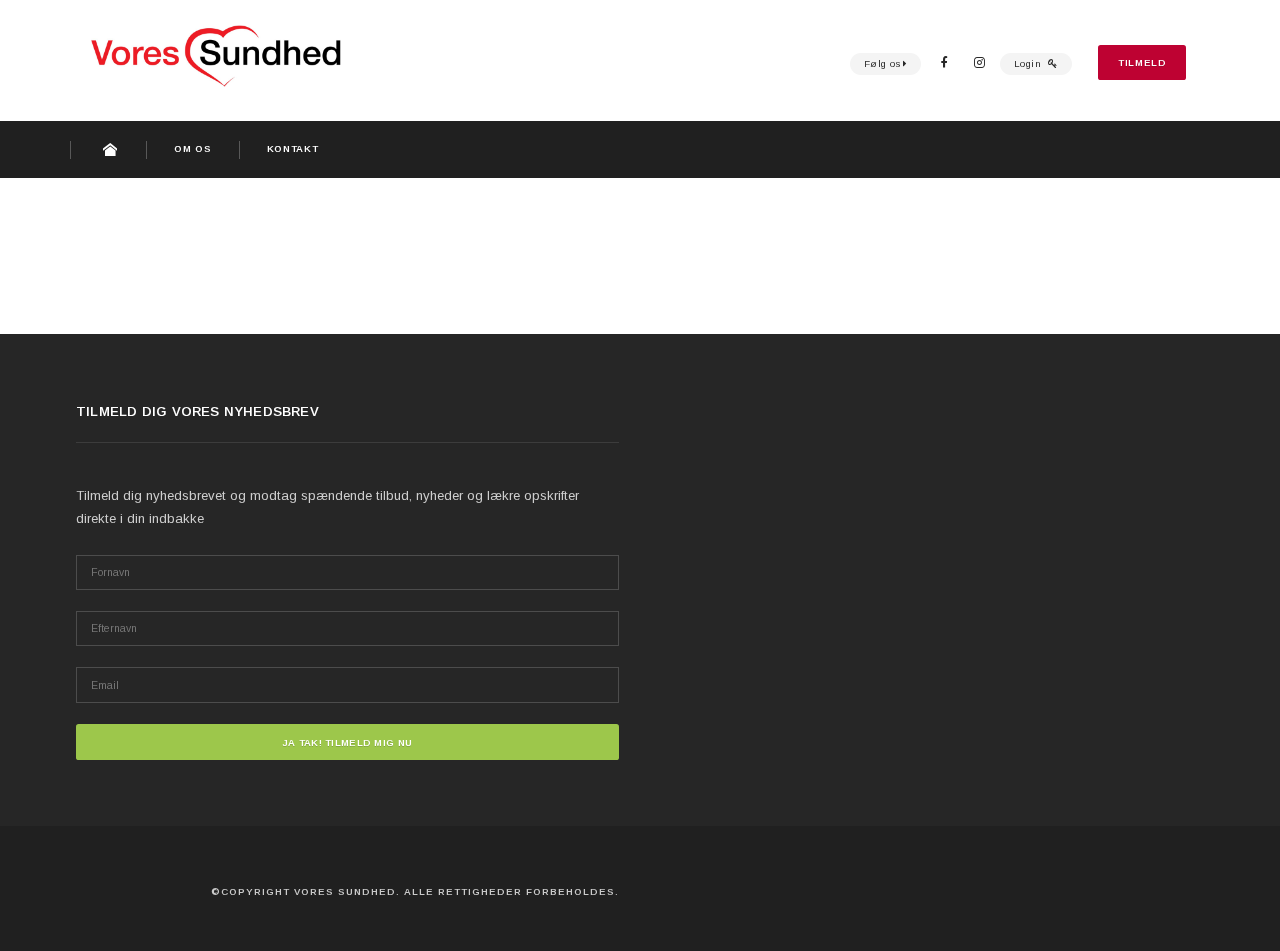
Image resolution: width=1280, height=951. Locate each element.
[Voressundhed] (260, 50)
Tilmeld (1142, 62)
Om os (192, 148)
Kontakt (292, 148)
